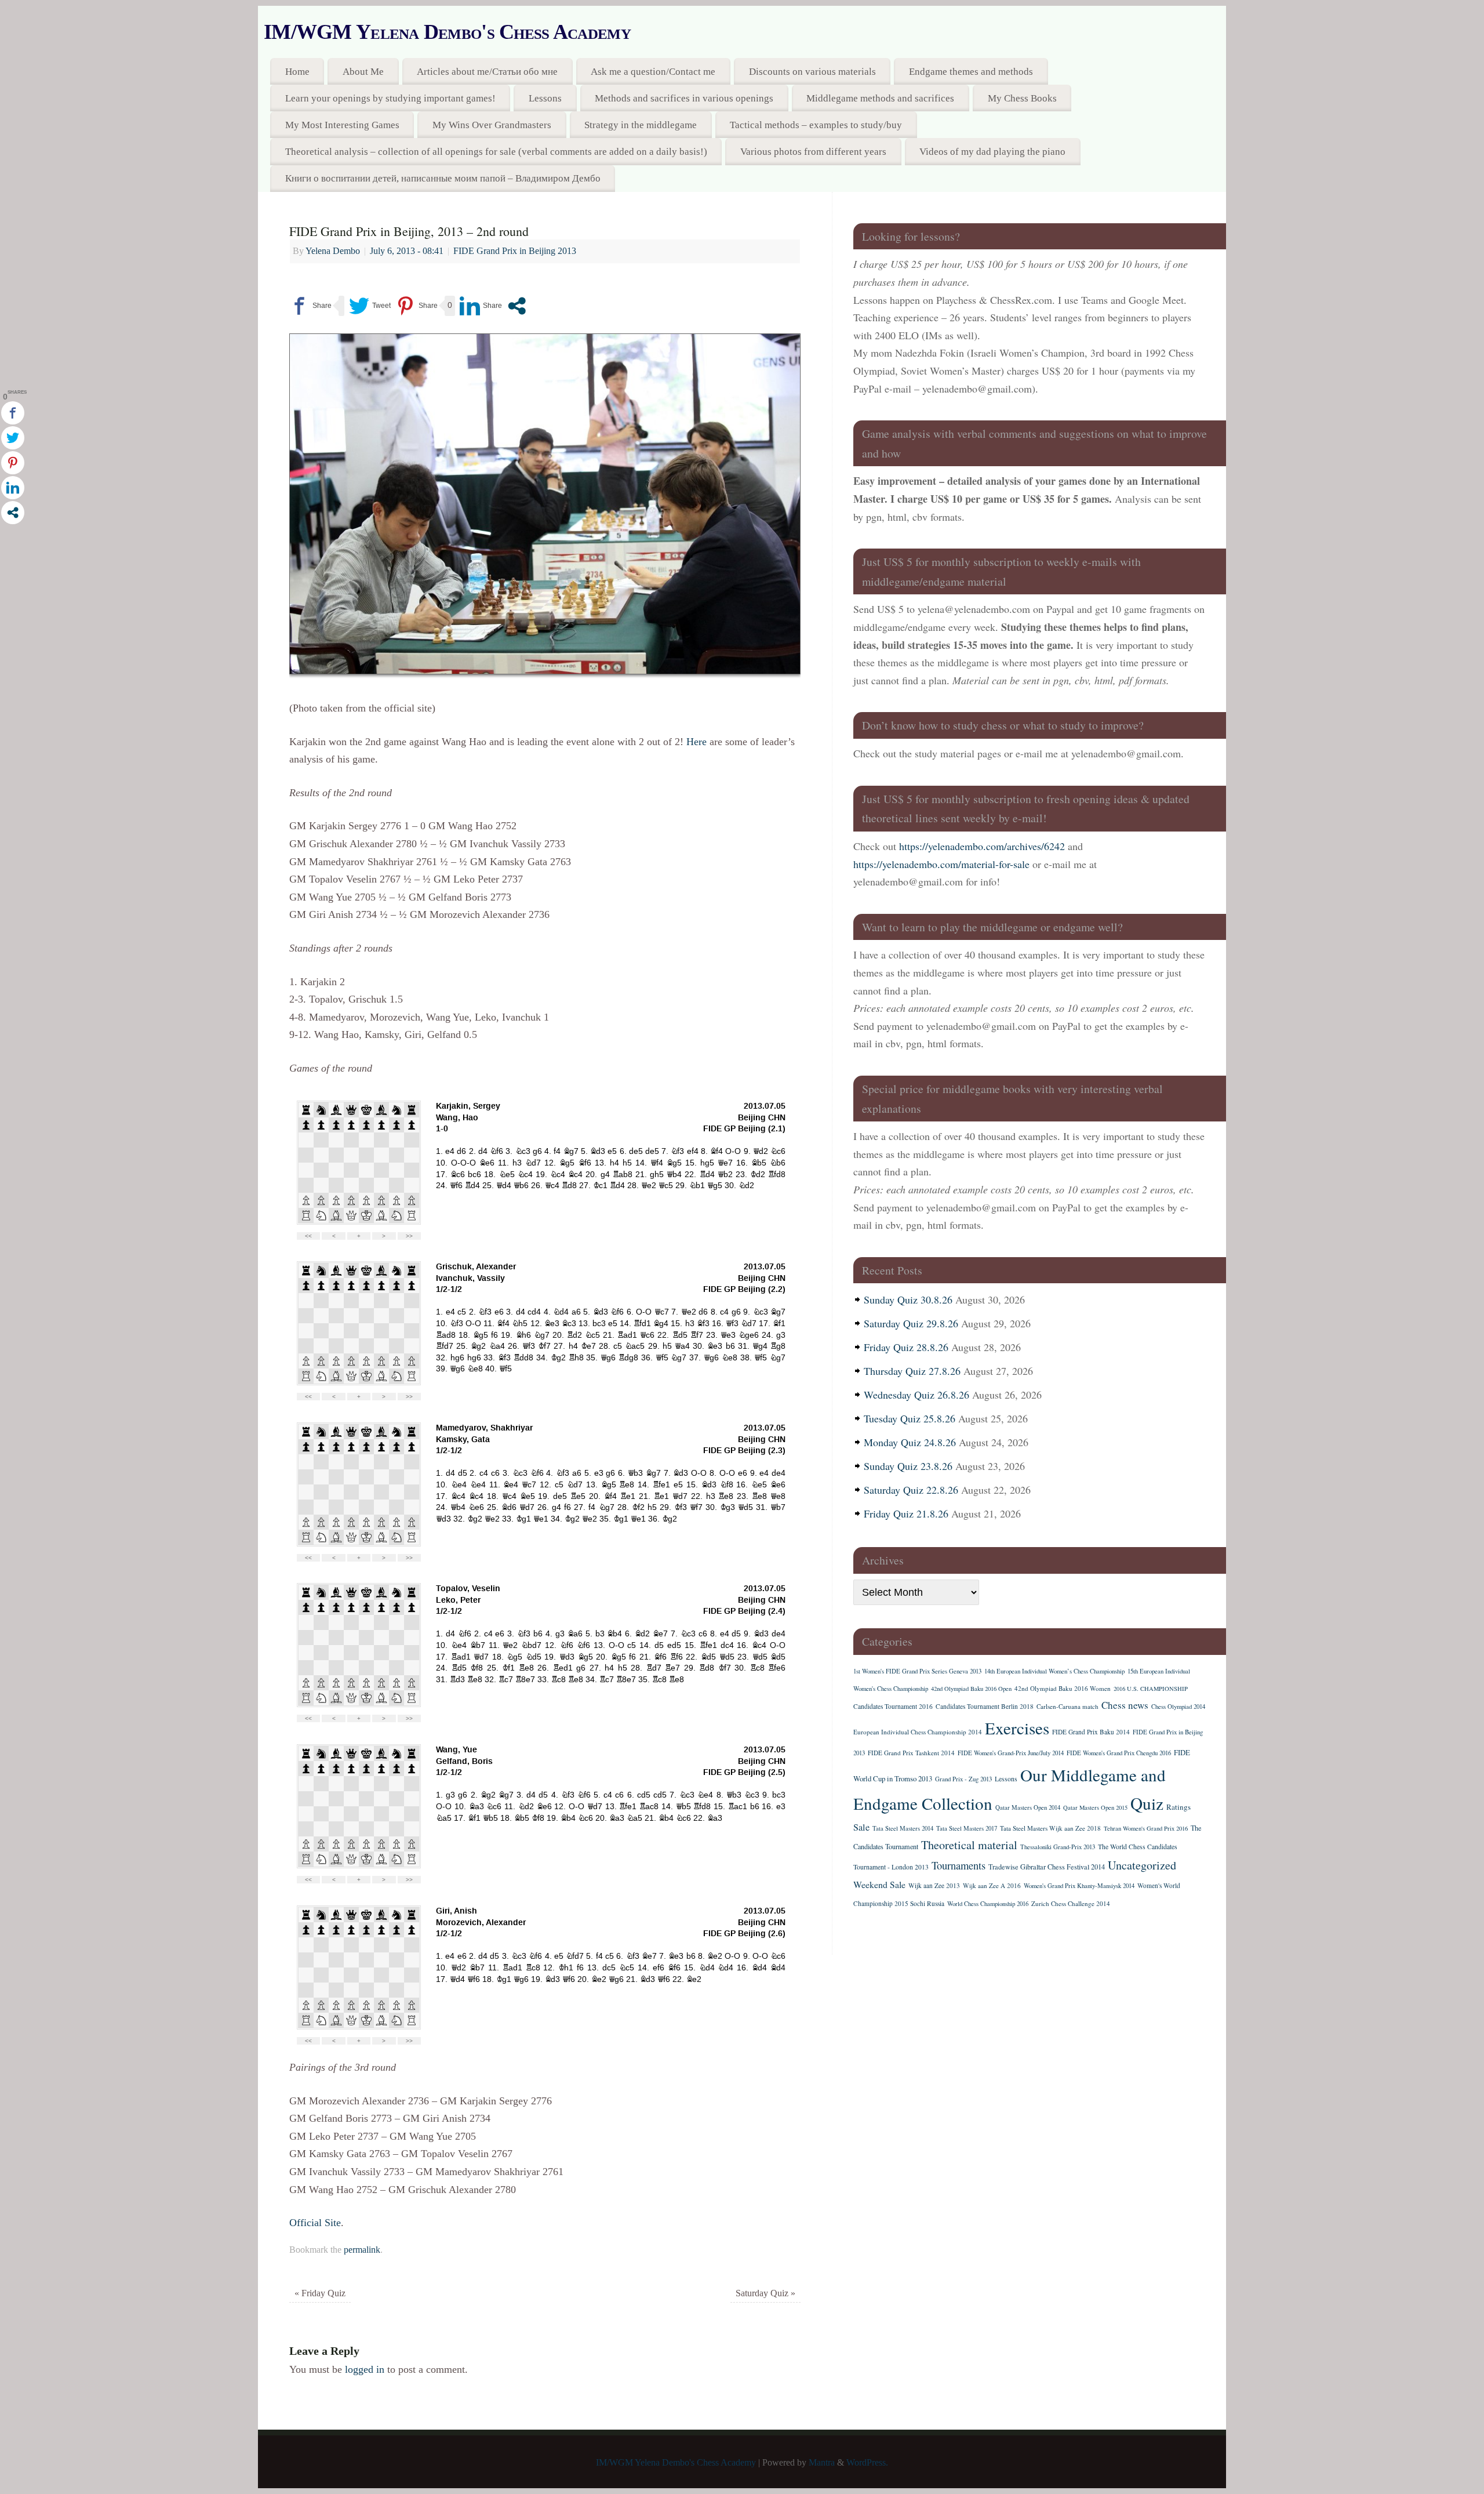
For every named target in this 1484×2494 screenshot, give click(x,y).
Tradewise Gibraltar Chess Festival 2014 (1047, 1867)
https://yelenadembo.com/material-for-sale (941, 864)
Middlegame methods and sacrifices (880, 98)
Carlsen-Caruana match (1067, 1706)
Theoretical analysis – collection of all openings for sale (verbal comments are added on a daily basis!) (496, 152)
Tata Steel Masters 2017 (967, 1828)
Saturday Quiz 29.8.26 (911, 1323)
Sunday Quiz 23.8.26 (908, 1466)
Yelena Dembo (333, 251)
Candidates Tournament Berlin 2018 (985, 1706)
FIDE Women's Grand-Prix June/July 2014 (1011, 1753)
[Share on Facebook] (310, 306)
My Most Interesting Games (342, 125)
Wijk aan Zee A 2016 (992, 1885)
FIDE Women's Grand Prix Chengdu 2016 (1119, 1753)
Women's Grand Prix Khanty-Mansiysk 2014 (1079, 1886)
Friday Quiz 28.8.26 (906, 1347)
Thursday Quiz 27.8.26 (912, 1371)
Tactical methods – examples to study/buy (816, 125)
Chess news (1125, 1705)
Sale (861, 1827)
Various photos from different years (813, 152)
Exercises (1017, 1728)
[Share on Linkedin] (481, 306)
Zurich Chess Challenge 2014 (1071, 1903)
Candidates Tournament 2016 (893, 1706)
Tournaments (959, 1865)
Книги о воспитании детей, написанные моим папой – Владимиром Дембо (443, 178)
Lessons (545, 98)
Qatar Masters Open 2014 (1028, 1807)
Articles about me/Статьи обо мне (487, 72)
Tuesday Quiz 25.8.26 (910, 1418)
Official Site (315, 2223)
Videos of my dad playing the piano (992, 152)
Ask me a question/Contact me (653, 72)
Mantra (822, 2463)
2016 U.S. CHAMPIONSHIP (1151, 1689)
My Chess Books (1022, 98)
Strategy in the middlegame (641, 125)
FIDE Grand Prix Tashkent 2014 (911, 1753)
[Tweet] (370, 306)
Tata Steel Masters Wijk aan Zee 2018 (1050, 1828)
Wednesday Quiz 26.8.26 (916, 1395)
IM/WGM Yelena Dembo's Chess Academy (447, 32)
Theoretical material (969, 1845)
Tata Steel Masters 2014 (903, 1828)
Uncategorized (1142, 1865)
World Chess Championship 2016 (988, 1904)
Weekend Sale (879, 1884)
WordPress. (867, 2463)
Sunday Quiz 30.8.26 (908, 1299)
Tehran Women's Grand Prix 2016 (1146, 1828)
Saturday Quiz (765, 2293)
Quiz (1147, 1803)
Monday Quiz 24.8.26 (910, 1442)
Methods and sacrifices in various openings (684, 98)
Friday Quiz (320, 2293)
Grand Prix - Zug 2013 (963, 1779)
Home (297, 72)
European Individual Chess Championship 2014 (918, 1732)
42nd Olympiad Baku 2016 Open (971, 1689)
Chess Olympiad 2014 (1178, 1707)
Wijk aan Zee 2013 (934, 1885)
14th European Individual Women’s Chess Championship (1054, 1671)
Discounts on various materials (812, 72)
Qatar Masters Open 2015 (1095, 1807)
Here (696, 742)
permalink (362, 2250)
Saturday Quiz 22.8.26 (911, 1490)
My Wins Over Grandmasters (492, 125)
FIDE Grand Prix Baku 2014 (1091, 1732)
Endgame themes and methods (971, 72)
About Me (363, 72)
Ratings (1179, 1807)
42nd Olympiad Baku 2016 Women (1063, 1688)
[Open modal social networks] (517, 306)
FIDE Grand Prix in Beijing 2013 (515, 251)
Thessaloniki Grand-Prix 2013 (1058, 1847)
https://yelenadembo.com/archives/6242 (982, 846)
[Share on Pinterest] (417, 306)
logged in (365, 2369)
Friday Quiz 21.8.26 (906, 1513)
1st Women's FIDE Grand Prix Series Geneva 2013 (917, 1671)
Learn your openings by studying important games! (390, 98)
